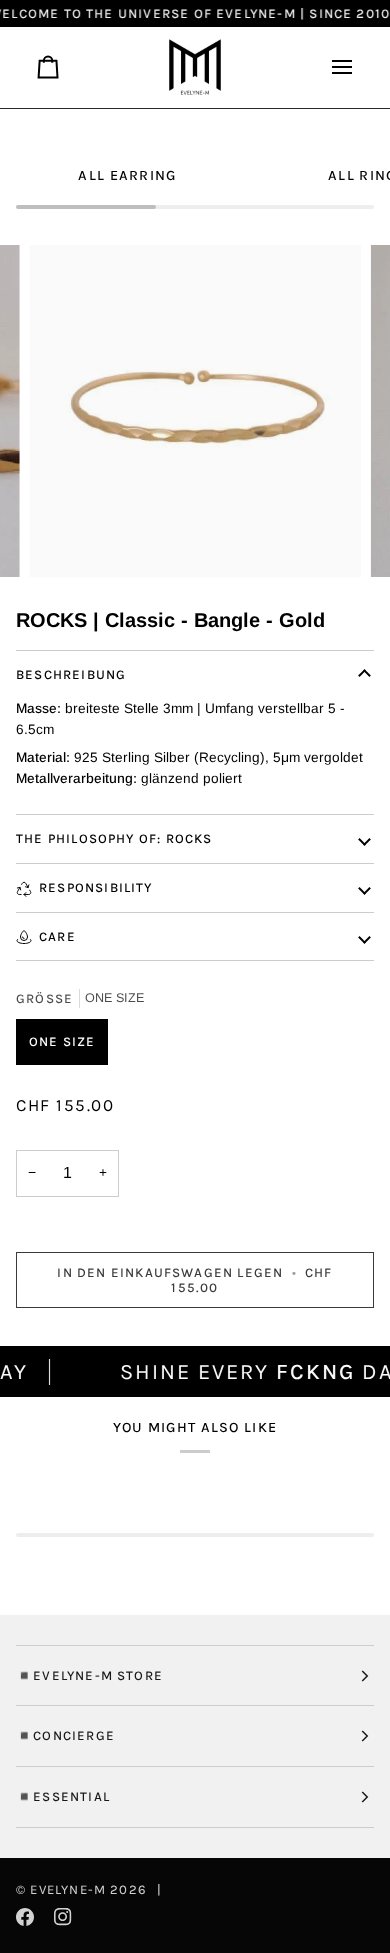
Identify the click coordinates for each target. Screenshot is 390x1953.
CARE (57, 936)
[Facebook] (25, 1917)
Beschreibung (71, 674)
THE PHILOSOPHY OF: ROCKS (114, 838)
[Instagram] (63, 1917)
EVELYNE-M (68, 1889)
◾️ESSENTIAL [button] (63, 1796)
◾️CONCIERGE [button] (65, 1735)
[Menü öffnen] (334, 67)
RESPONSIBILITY (96, 887)
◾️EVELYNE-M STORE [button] (89, 1675)
